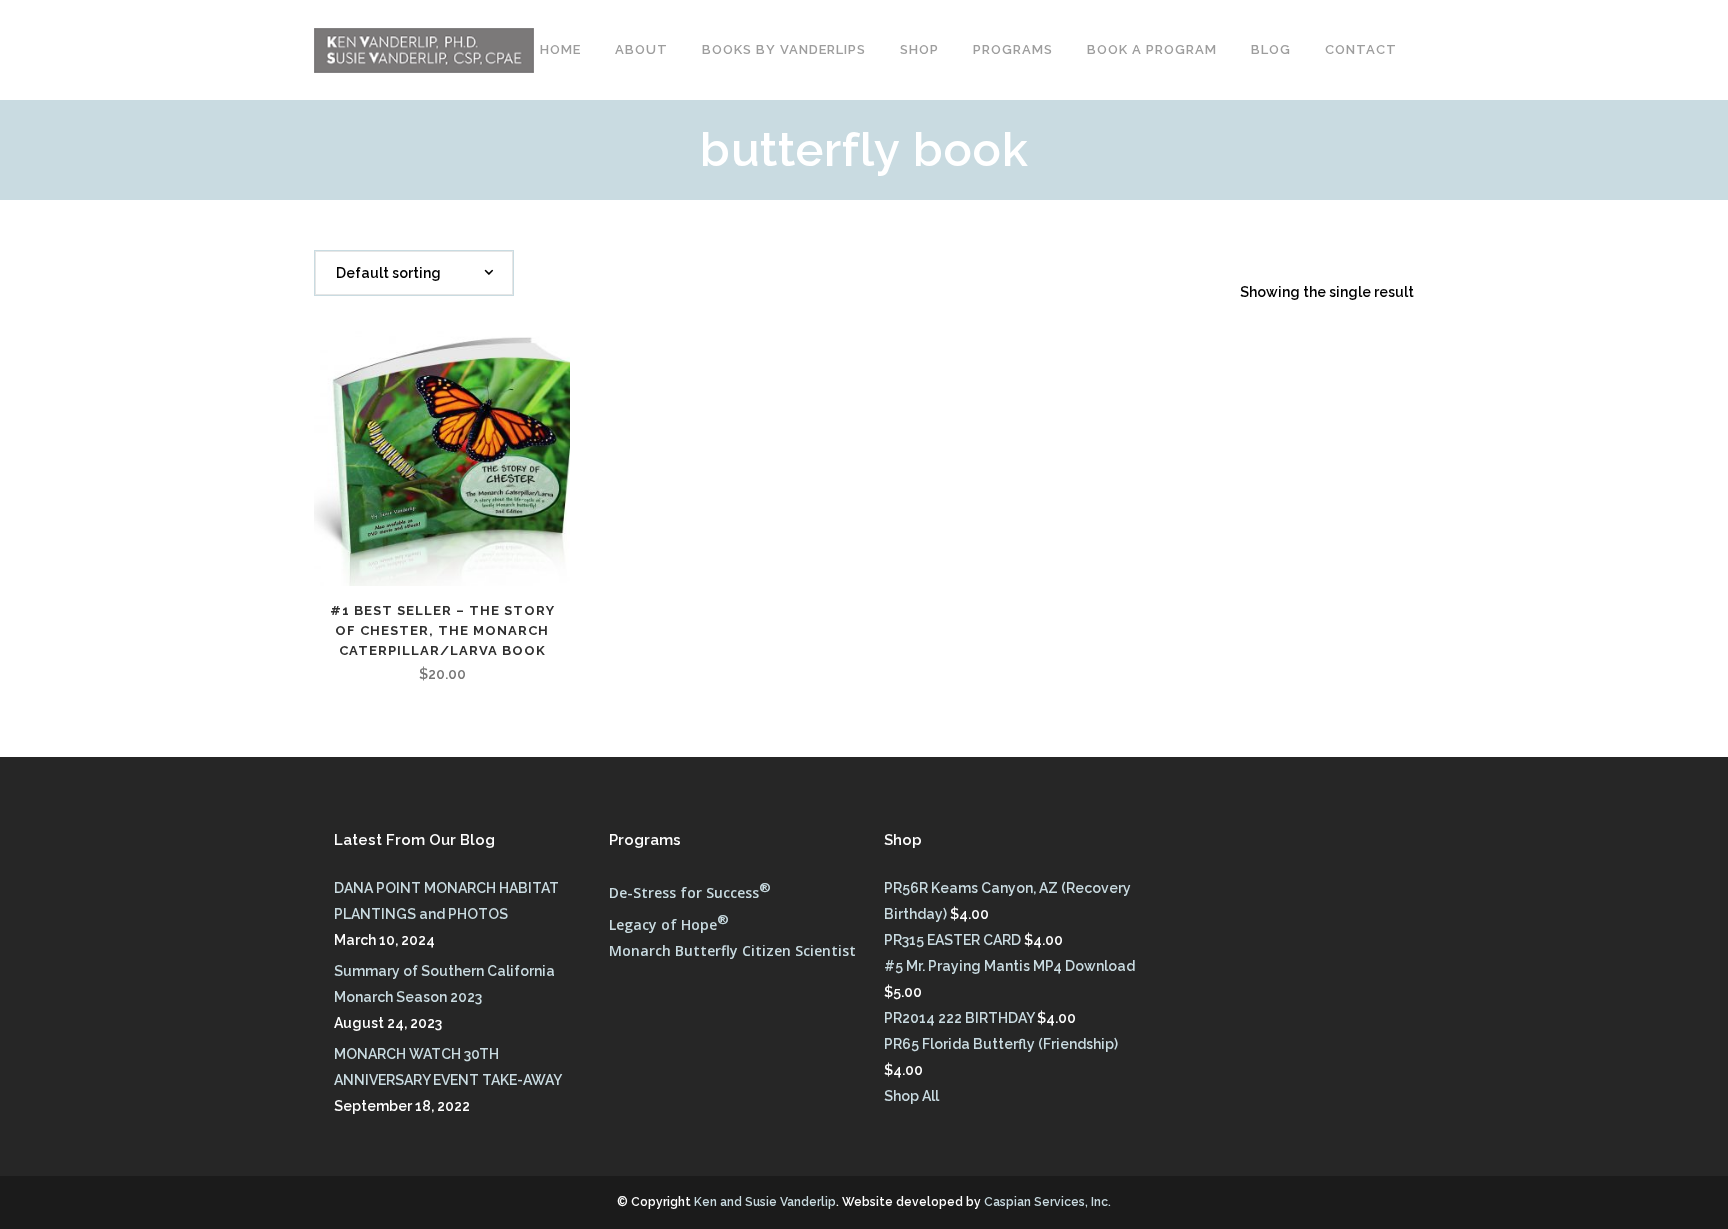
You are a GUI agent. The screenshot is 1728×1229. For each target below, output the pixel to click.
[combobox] (414, 273)
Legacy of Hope (669, 924)
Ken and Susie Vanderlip (765, 1202)
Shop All (911, 1096)
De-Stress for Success (690, 892)
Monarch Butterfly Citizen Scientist (732, 950)
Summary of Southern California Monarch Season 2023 (444, 984)
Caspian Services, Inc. (1047, 1202)
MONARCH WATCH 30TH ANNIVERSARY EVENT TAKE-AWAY (448, 1067)
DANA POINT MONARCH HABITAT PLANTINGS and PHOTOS (446, 901)
